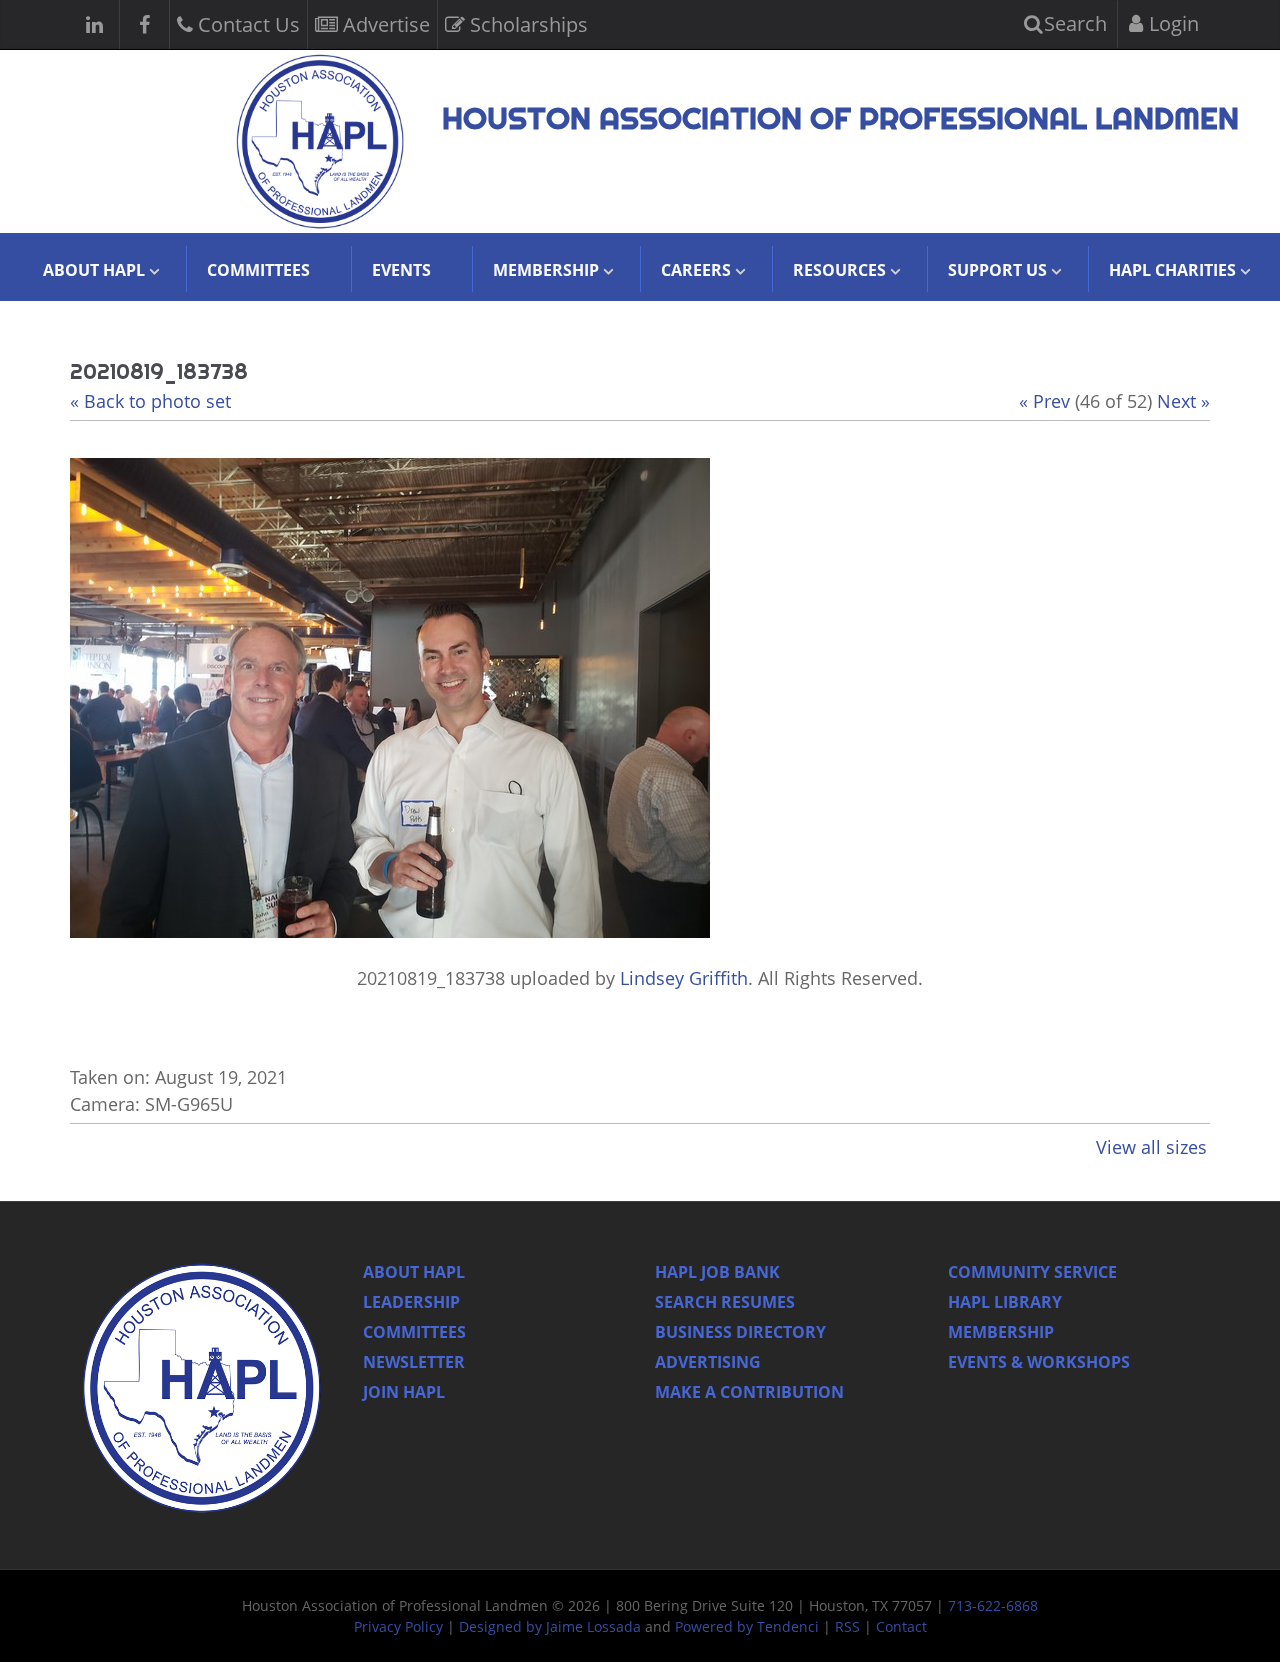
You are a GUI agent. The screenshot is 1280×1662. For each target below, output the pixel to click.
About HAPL (414, 1272)
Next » (1183, 401)
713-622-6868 (993, 1605)
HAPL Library (1005, 1302)
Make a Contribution (749, 1392)
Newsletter (414, 1362)
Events (401, 270)
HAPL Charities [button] (1172, 270)
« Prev (1044, 401)
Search (1073, 23)
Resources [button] (839, 270)
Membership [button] (546, 270)
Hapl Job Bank (717, 1272)
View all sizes (1151, 1147)
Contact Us (246, 24)
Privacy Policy (398, 1626)
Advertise (384, 24)
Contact (901, 1626)
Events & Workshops (1039, 1362)
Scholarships (526, 24)
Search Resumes (725, 1302)
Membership (1001, 1332)
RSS (847, 1626)
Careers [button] (696, 270)
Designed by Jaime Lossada (550, 1626)
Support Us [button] (997, 270)
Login (1171, 23)
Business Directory (740, 1332)
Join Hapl (404, 1392)
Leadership (411, 1302)
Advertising (708, 1362)
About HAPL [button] (94, 270)
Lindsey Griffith (684, 978)
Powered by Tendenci (747, 1626)
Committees (258, 270)
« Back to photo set (150, 401)
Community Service (1032, 1272)
